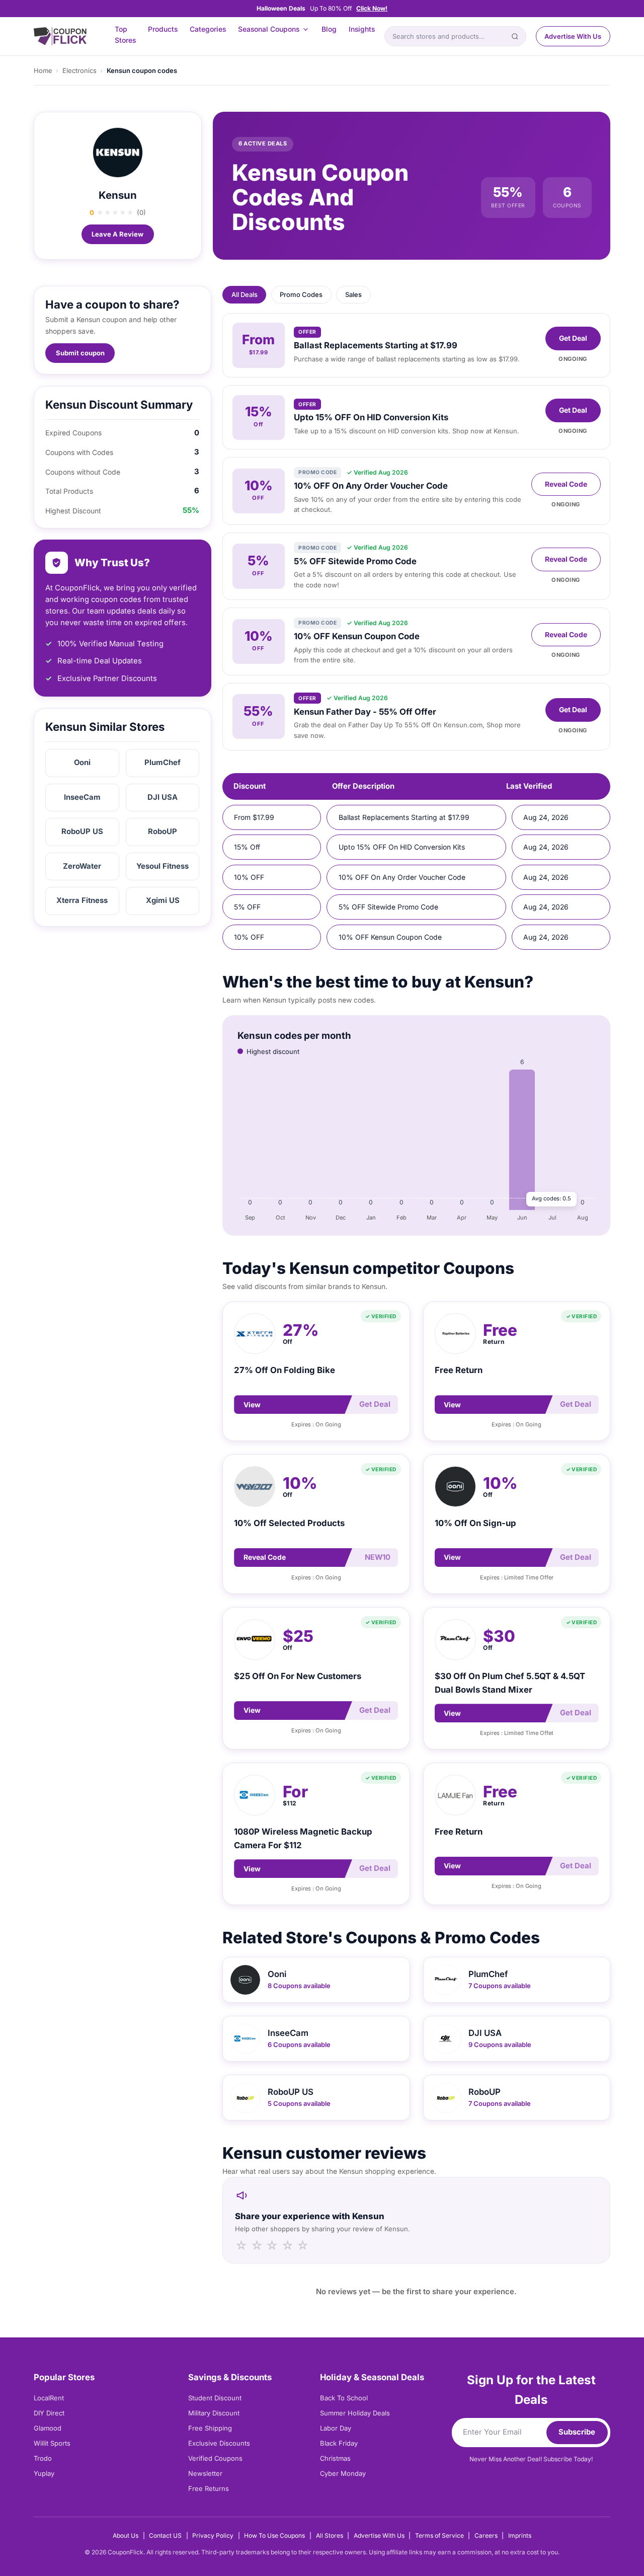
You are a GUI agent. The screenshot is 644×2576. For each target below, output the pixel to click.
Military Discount (214, 2413)
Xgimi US (163, 900)
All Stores (330, 2535)
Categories (208, 29)
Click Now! (372, 8)
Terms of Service (439, 2535)
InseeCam (82, 797)
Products (163, 29)
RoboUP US (82, 831)
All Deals (245, 294)
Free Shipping (210, 2428)
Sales (353, 294)
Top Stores (125, 35)
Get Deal (573, 338)
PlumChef (163, 763)
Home (43, 70)
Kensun (118, 195)
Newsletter (205, 2473)
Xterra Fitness (82, 900)
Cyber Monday (343, 2473)
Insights (362, 29)
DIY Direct (49, 2413)
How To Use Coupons (274, 2535)
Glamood (48, 2428)
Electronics (79, 70)
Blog (329, 29)
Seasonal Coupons (269, 29)
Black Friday (339, 2443)
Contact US (165, 2535)
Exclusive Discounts (219, 2443)
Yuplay (44, 2473)
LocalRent (49, 2398)
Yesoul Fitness (163, 866)
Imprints (520, 2535)
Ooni (82, 763)
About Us (126, 2535)
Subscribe (577, 2432)
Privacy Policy (213, 2535)
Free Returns (209, 2488)
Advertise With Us (573, 36)
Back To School (344, 2398)
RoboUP (163, 831)
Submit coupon (80, 353)
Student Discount (215, 2398)
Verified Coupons (215, 2458)
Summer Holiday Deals (355, 2413)
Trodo (43, 2458)
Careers (486, 2535)
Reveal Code (566, 484)
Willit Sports (52, 2443)
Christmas (335, 2458)
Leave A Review (117, 234)
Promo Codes (301, 294)
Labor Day (336, 2428)
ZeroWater (82, 866)
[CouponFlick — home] (60, 36)
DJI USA (163, 797)
